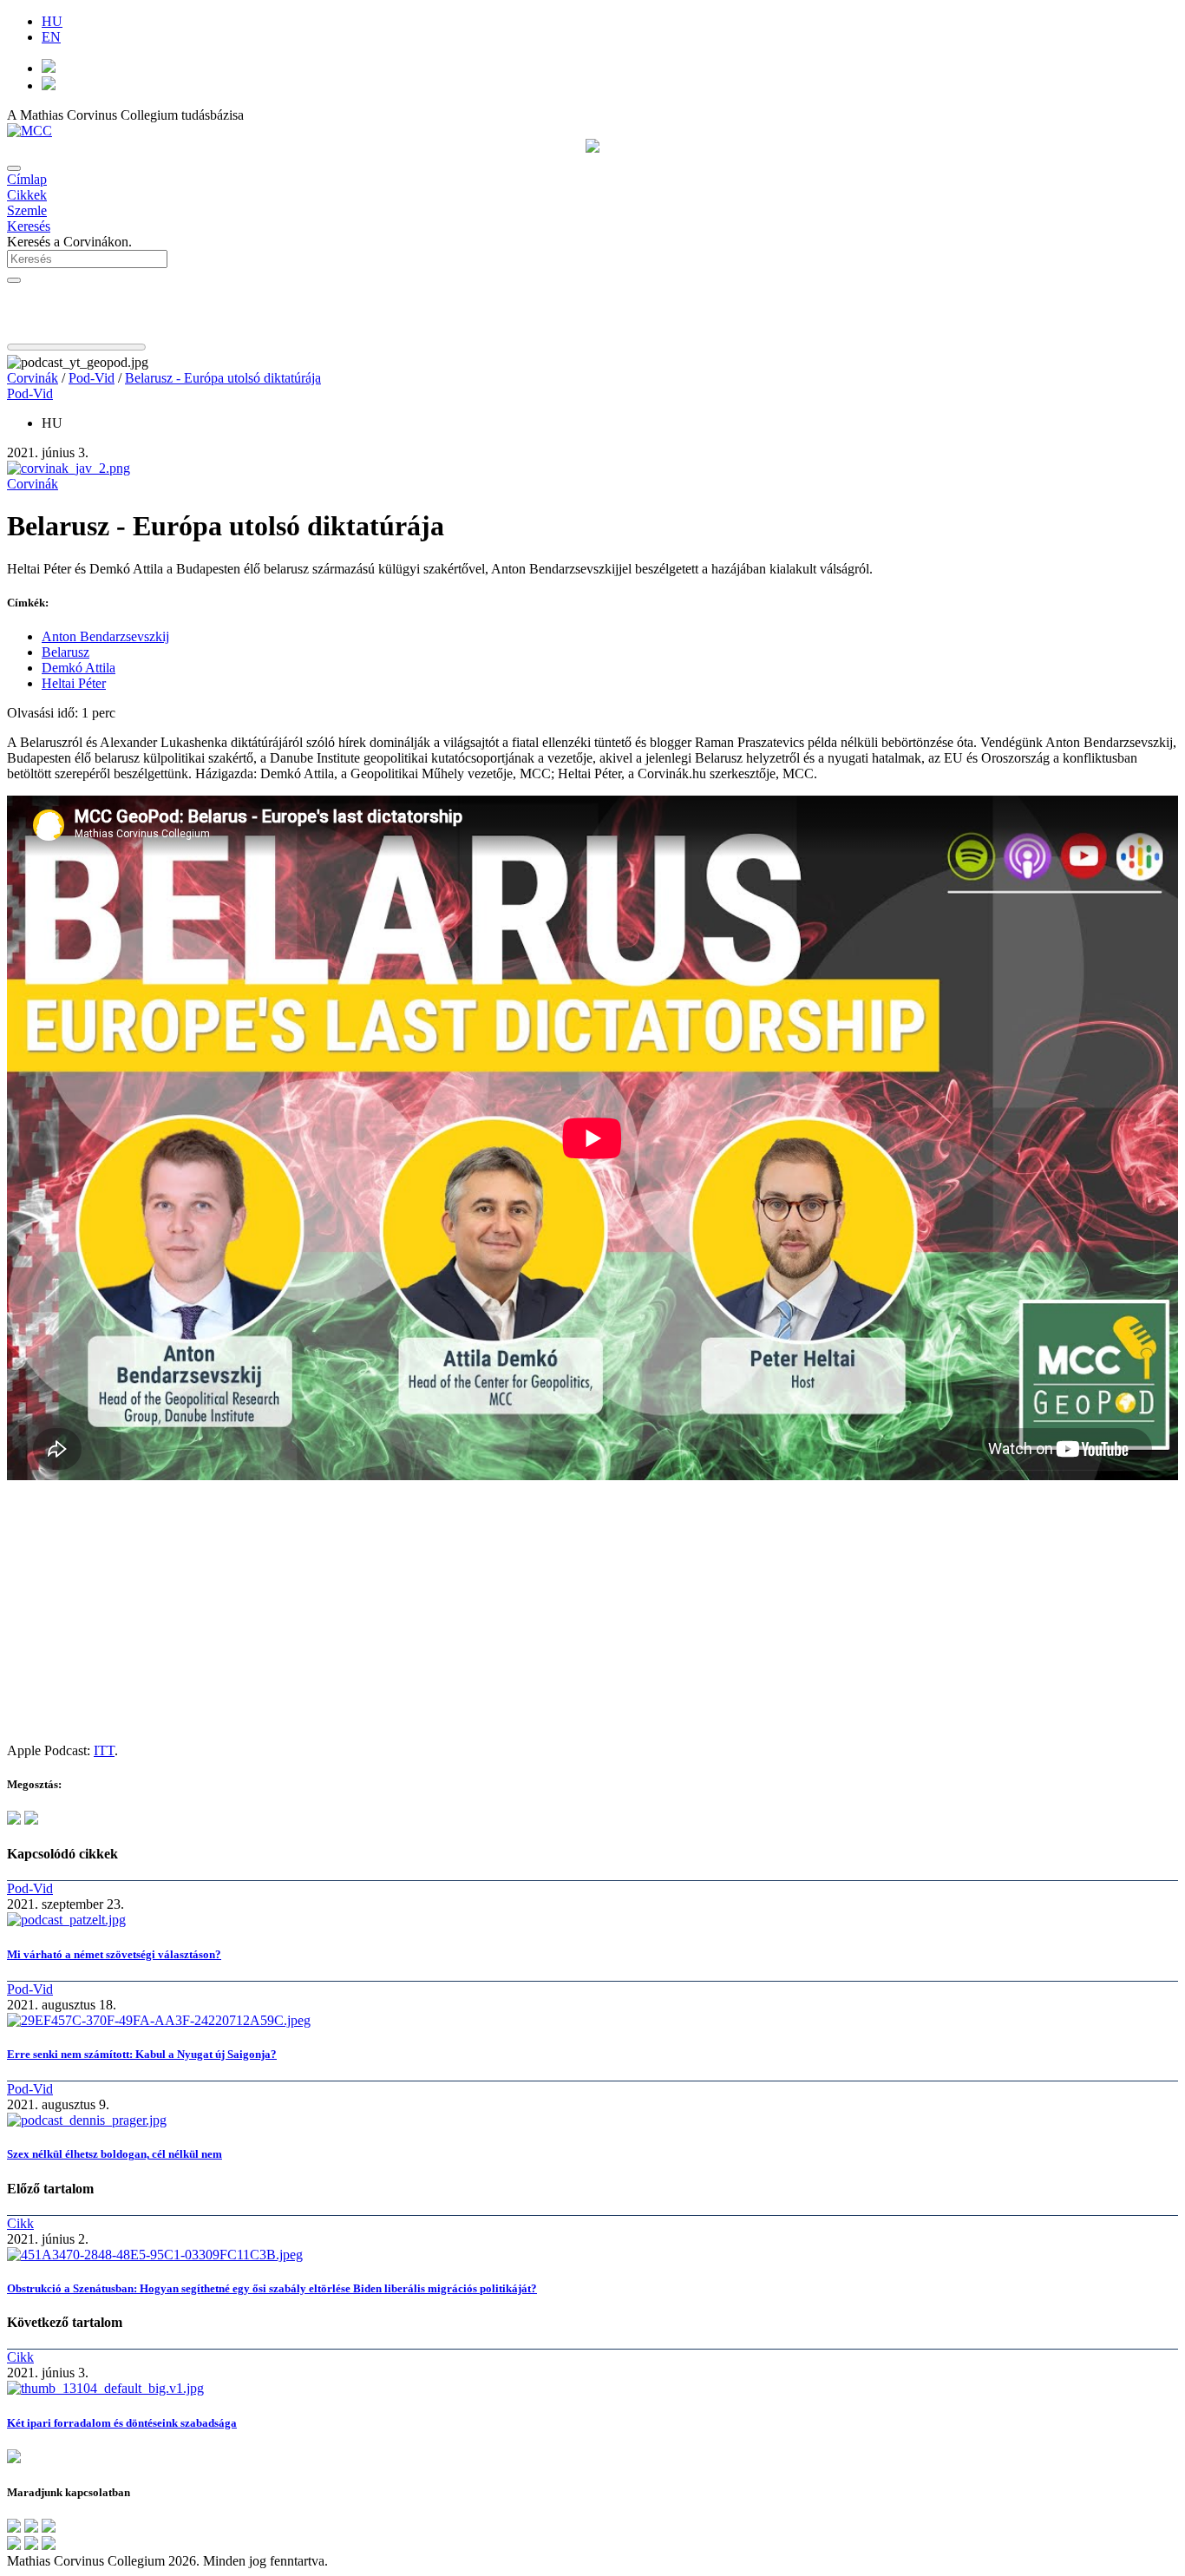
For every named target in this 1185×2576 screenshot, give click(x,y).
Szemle (27, 210)
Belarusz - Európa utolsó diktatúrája (223, 378)
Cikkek (27, 195)
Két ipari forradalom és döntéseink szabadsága (122, 2423)
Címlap (27, 179)
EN (51, 37)
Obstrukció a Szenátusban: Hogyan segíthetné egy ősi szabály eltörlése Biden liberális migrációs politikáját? (272, 2288)
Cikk (20, 2223)
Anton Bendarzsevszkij (105, 636)
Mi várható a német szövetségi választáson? (114, 1954)
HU (52, 21)
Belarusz (65, 652)
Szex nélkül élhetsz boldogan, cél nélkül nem (115, 2154)
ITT (104, 1750)
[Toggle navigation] (14, 168)
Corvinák (33, 378)
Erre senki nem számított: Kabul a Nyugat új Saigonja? (142, 2054)
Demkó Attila (79, 668)
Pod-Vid (92, 378)
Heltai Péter (74, 683)
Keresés (29, 226)
